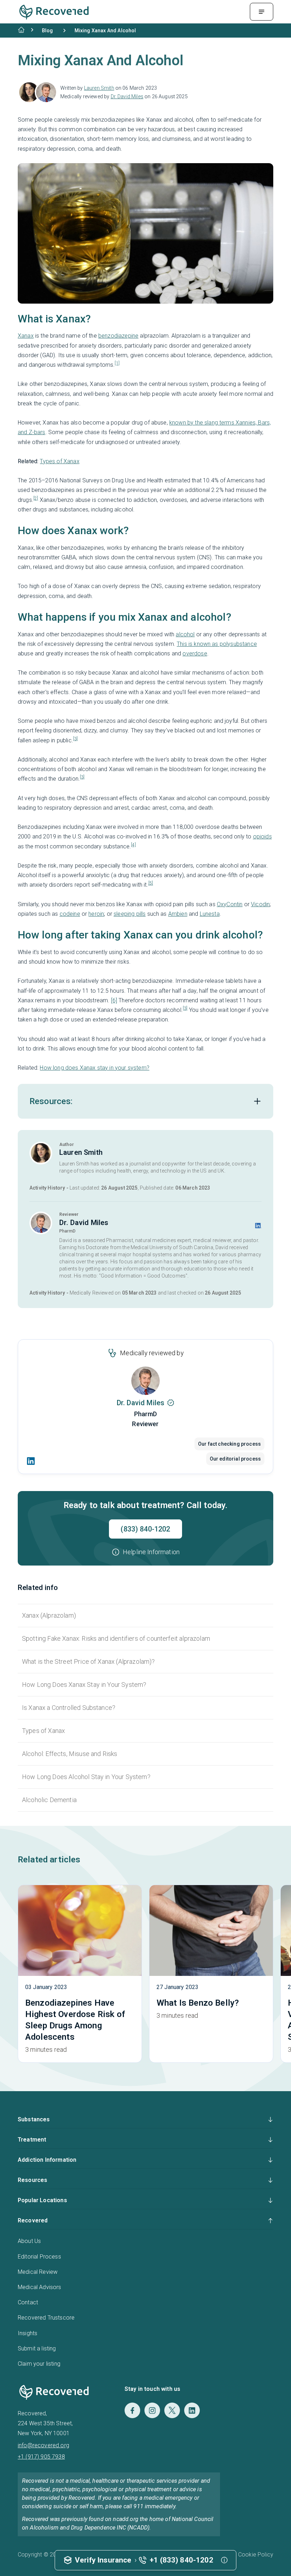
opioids (262, 836)
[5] (151, 883)
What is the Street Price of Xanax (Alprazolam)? (89, 1661)
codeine (70, 914)
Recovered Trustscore (46, 2318)
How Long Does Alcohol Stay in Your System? (86, 1777)
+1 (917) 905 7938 (41, 2457)
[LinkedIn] (31, 1461)
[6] (114, 1000)
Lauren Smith (99, 88)
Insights (28, 2333)
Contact (28, 2302)
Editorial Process (39, 2257)
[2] (36, 498)
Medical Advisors (40, 2287)
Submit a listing (37, 2348)
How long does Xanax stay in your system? (94, 1068)
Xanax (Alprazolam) (49, 1615)
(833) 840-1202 (145, 1529)
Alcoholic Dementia (49, 1800)
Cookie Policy (256, 2555)
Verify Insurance (103, 2560)
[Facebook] (132, 2410)
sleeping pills (130, 914)
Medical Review (38, 2272)
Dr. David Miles (127, 96)
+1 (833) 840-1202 (182, 2560)
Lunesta (210, 914)
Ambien (178, 914)
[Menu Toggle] (262, 12)
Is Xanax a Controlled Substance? (69, 1708)
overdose (195, 653)
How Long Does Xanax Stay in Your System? (84, 1685)
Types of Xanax (59, 461)
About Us (29, 2241)
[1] (117, 363)
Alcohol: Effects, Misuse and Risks (70, 1754)
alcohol (185, 634)
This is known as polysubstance (217, 644)
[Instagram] (152, 2410)
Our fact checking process (229, 1444)
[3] (75, 739)
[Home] (21, 30)
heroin (96, 914)
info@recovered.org (43, 2445)
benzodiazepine (118, 336)
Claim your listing (39, 2364)
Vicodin (260, 904)
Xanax (26, 336)
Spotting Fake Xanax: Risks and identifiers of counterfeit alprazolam (116, 1638)
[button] (145, 1552)
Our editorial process (235, 1459)
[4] (133, 845)
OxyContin (230, 904)
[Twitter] (172, 2410)
